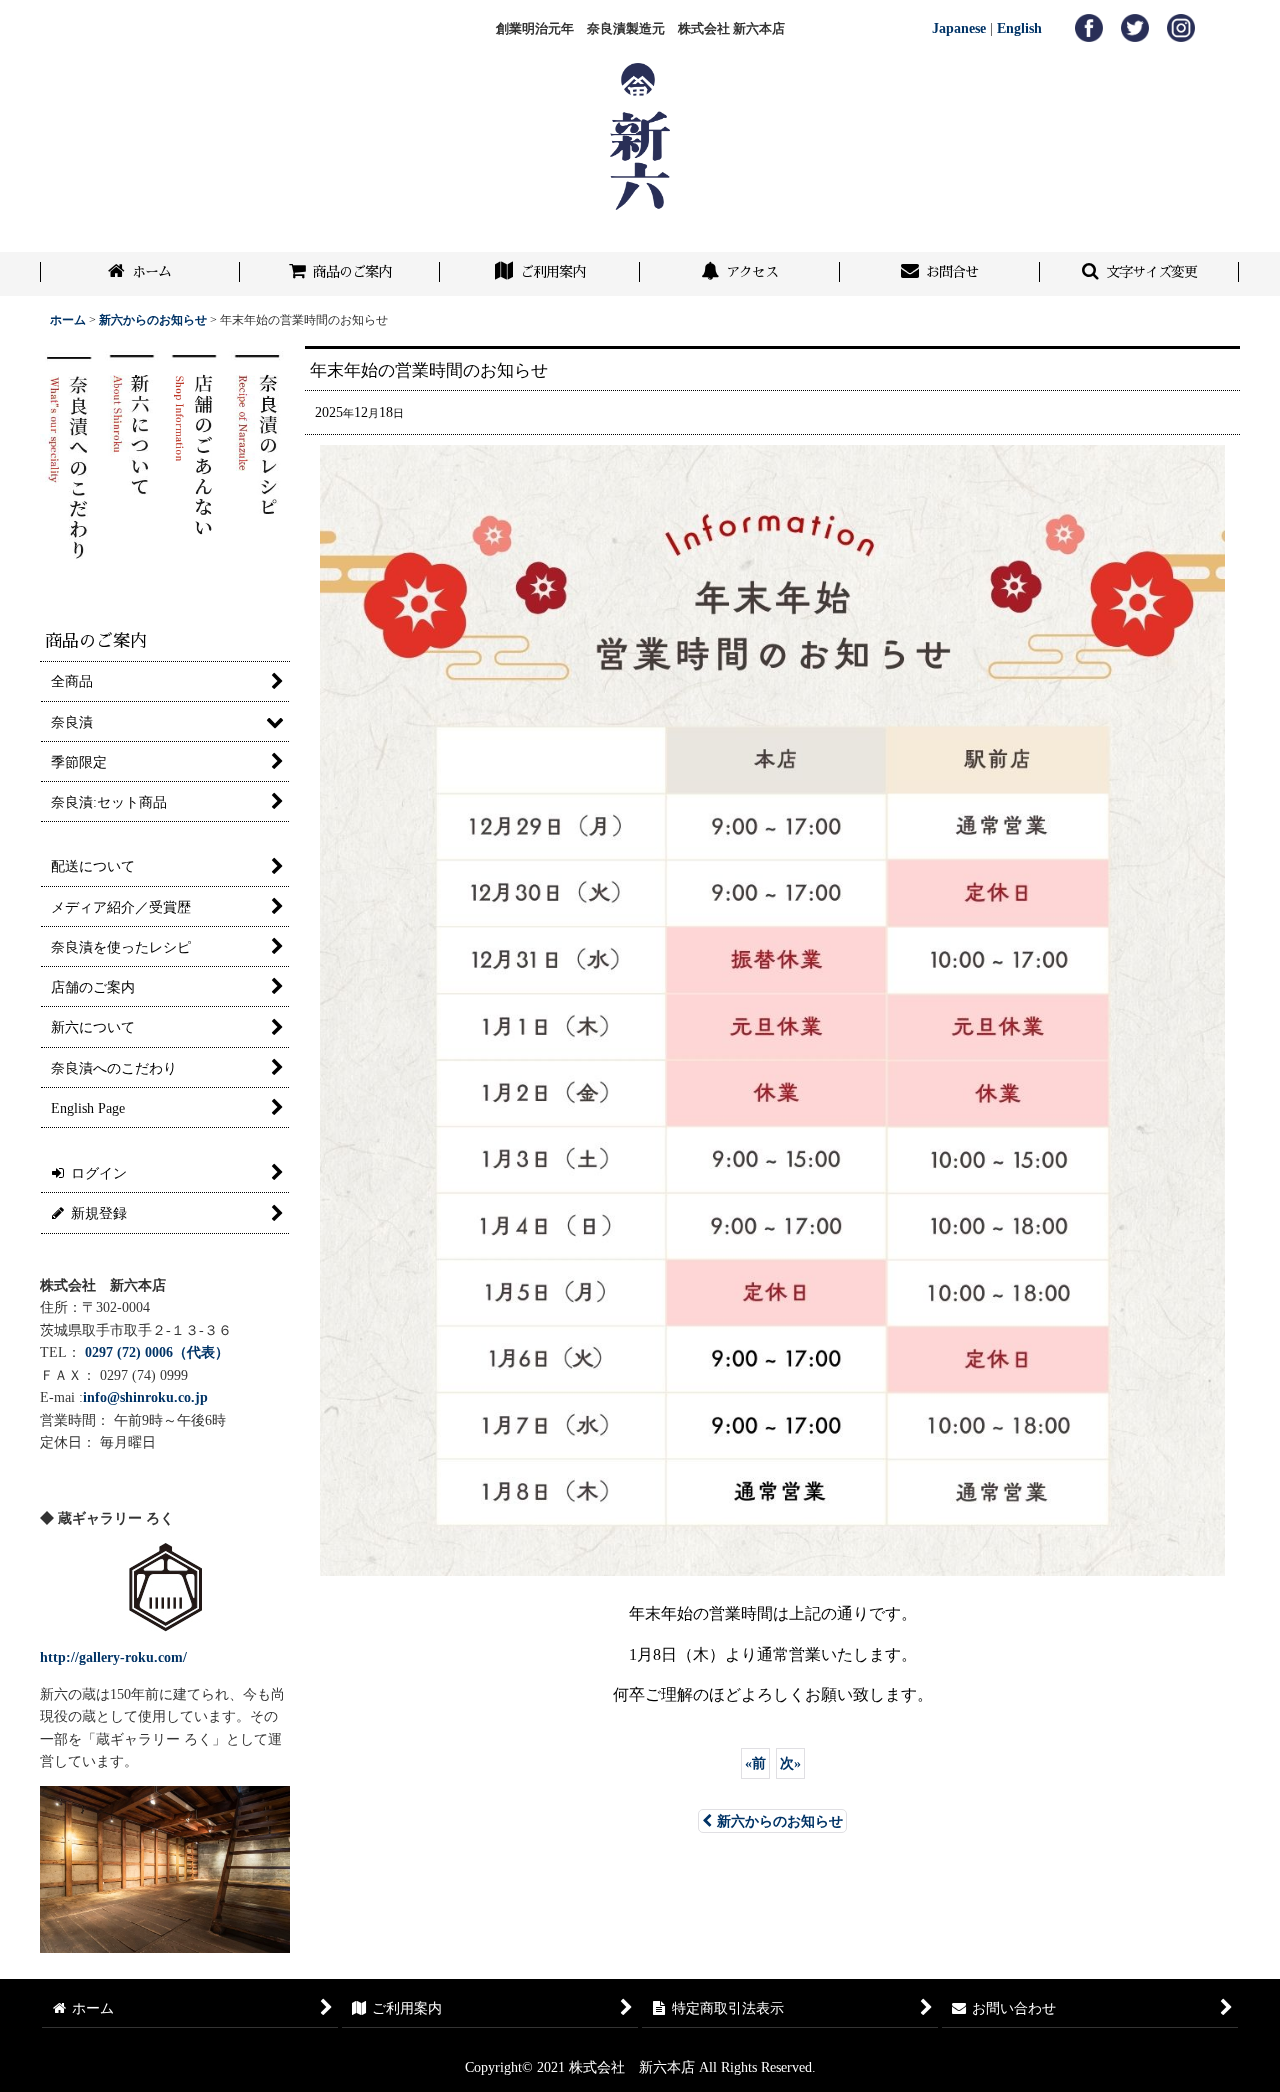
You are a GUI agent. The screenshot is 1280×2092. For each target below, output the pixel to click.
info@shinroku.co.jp (145, 1397)
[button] (1140, 274)
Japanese (959, 28)
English (1019, 28)
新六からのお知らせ (780, 1821)
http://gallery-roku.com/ (113, 1657)
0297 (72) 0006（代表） (157, 1352)
